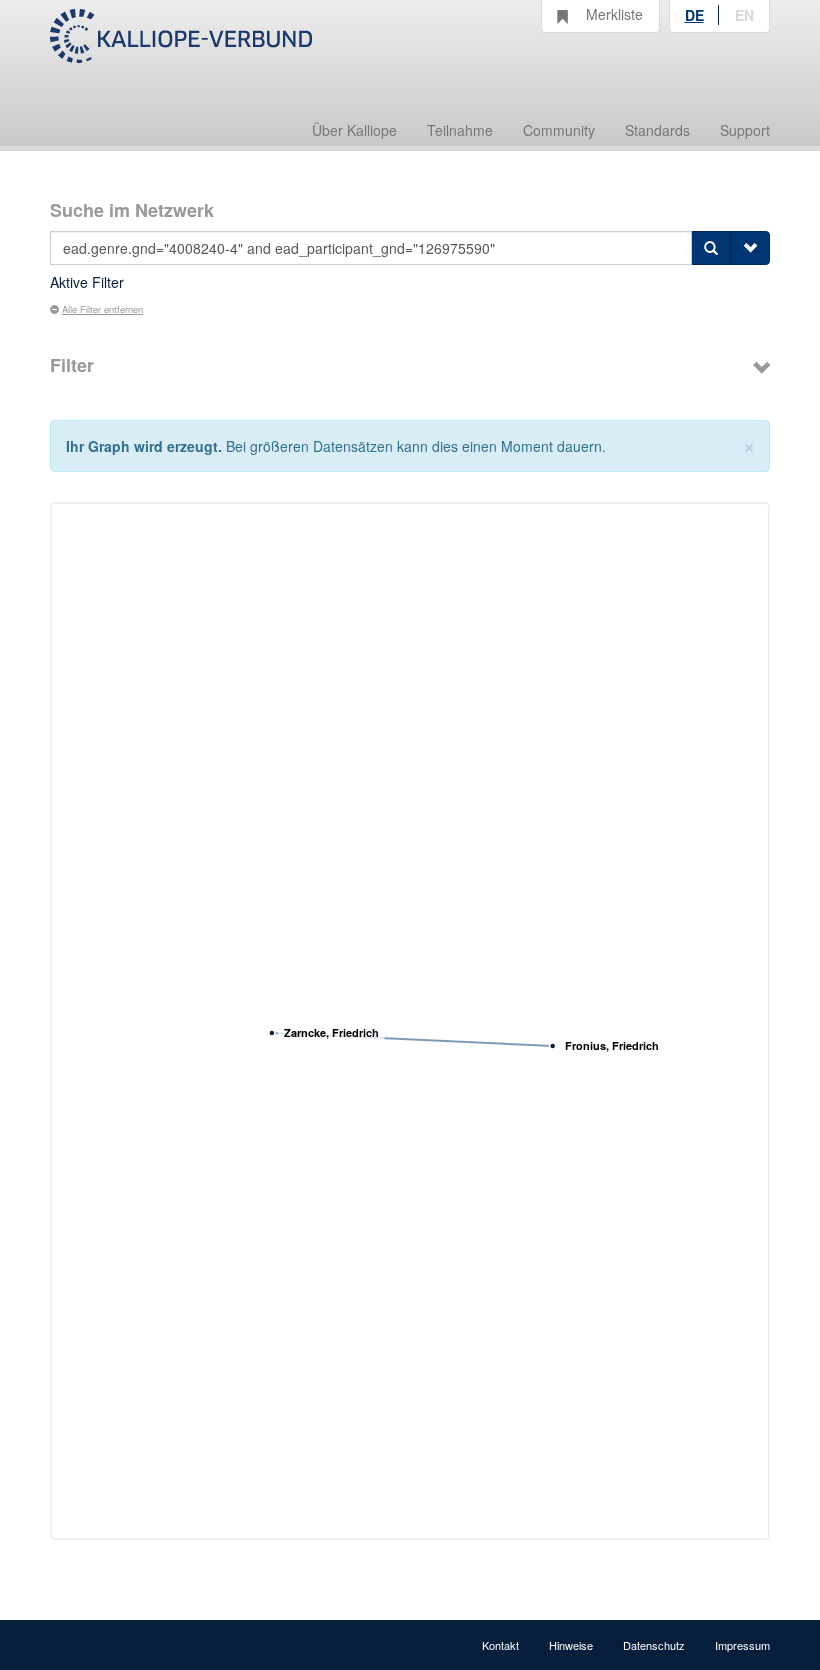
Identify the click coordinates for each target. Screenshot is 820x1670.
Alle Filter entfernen (102, 309)
